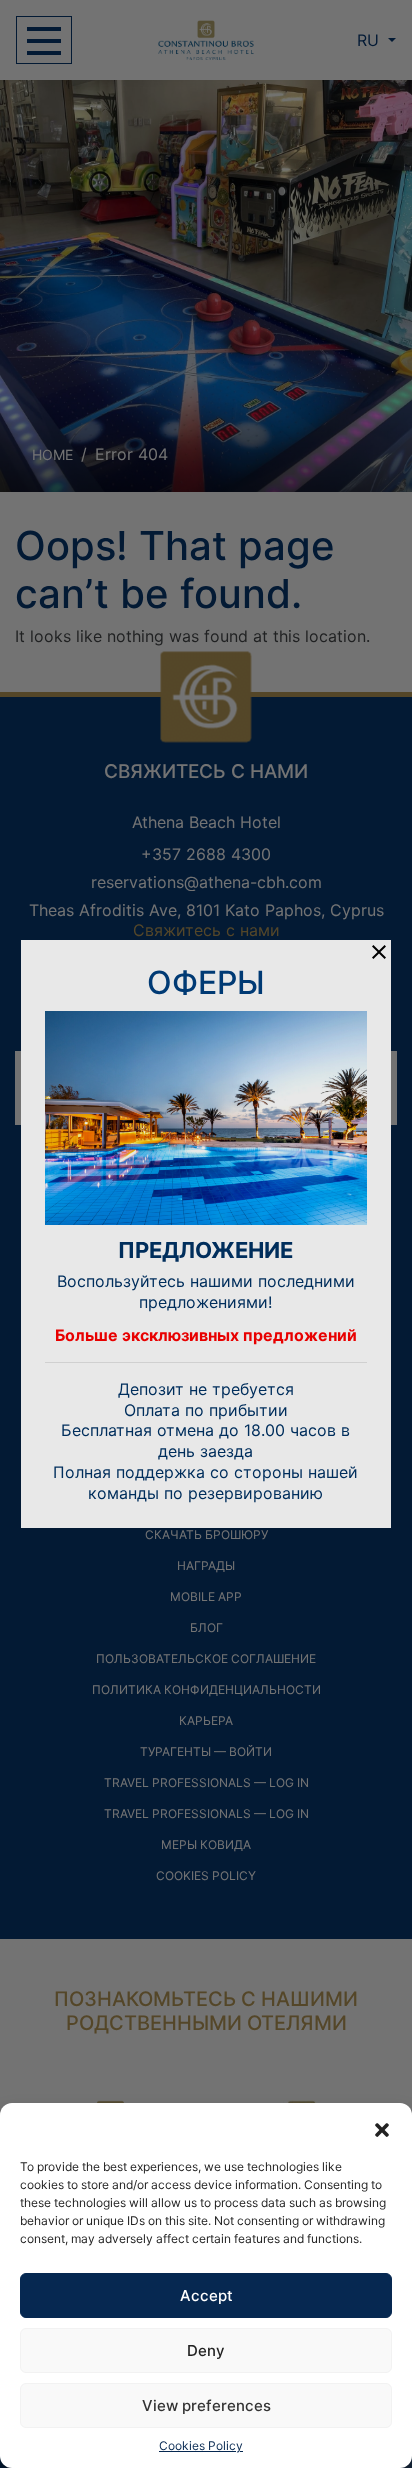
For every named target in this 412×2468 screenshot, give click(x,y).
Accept (206, 2295)
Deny (206, 2350)
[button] (382, 2128)
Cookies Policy (201, 2445)
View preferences (206, 2405)
